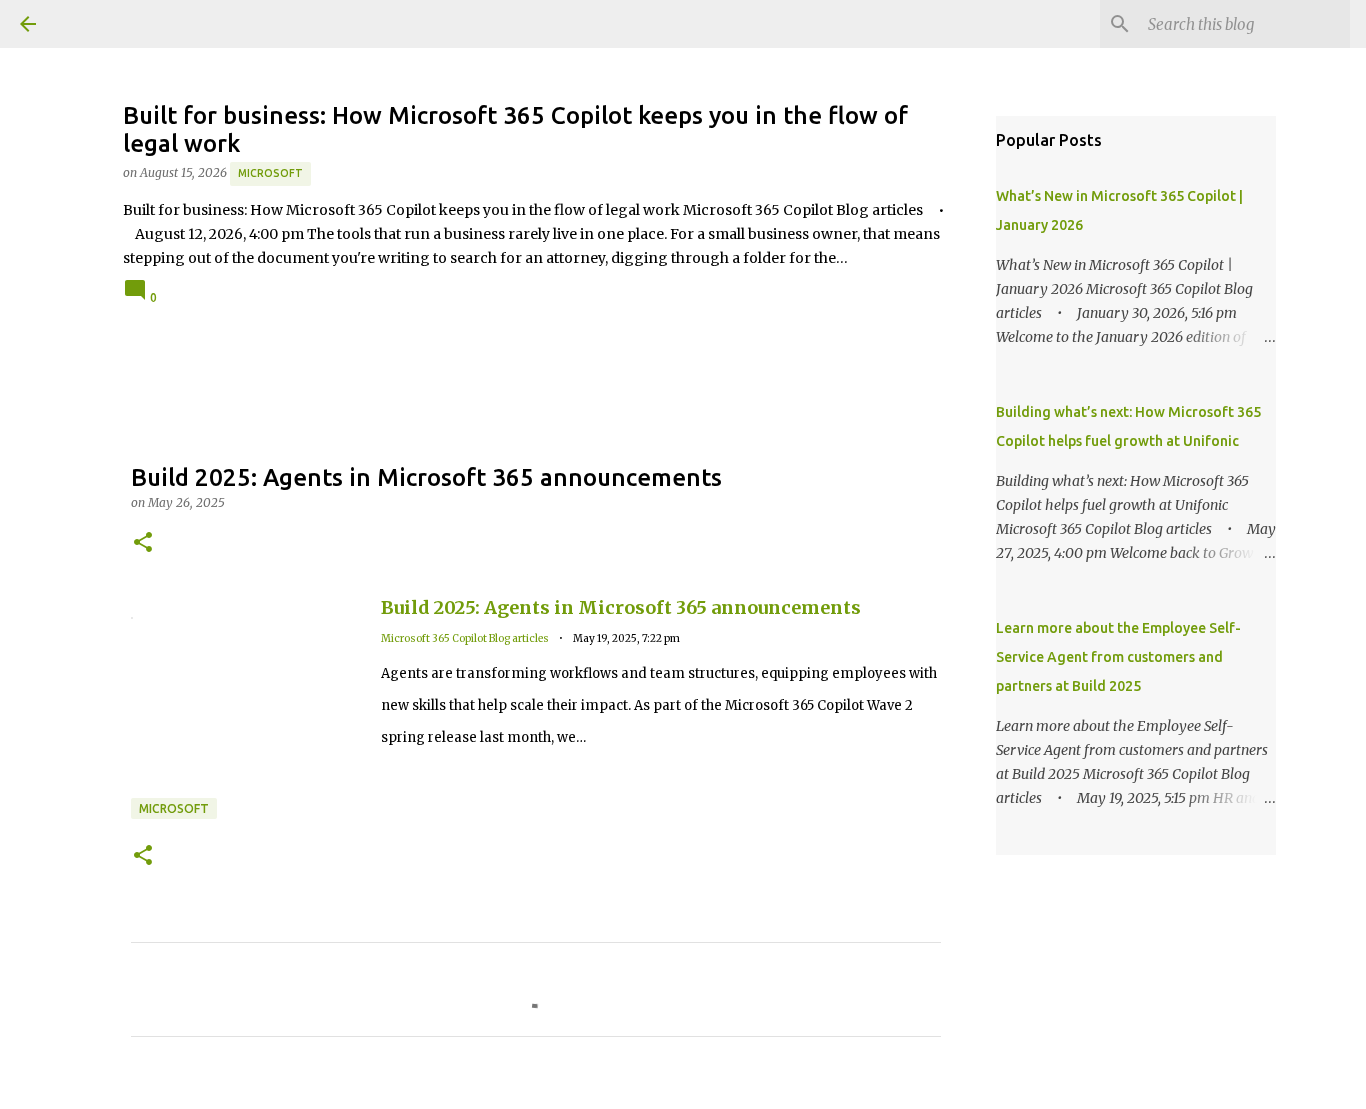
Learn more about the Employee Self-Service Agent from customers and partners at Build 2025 (1118, 657)
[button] (143, 543)
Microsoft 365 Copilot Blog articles (465, 638)
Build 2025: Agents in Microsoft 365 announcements (621, 607)
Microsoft (270, 173)
